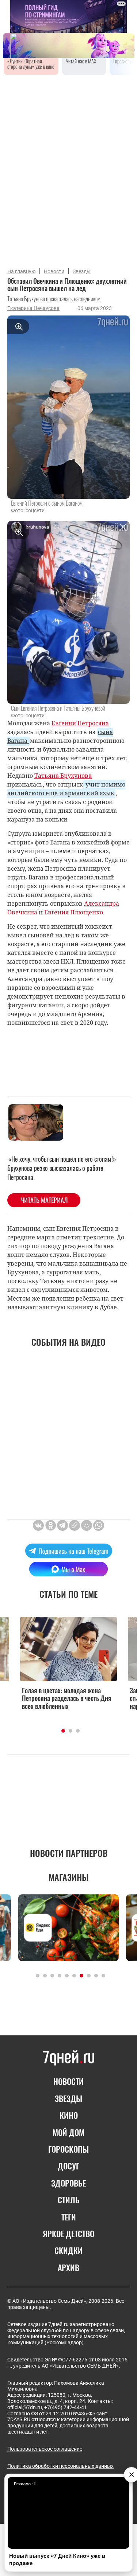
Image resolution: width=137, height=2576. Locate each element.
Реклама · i (25, 2484)
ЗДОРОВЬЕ (68, 2183)
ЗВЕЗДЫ (68, 2098)
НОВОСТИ (68, 2081)
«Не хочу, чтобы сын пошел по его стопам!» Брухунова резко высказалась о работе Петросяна (62, 1168)
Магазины (69, 1877)
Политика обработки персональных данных (60, 2466)
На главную (21, 271)
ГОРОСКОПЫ (68, 2149)
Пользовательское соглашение (45, 2449)
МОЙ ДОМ (68, 2132)
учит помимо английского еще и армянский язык (66, 789)
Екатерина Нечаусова (33, 308)
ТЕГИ (69, 2217)
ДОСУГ (68, 2166)
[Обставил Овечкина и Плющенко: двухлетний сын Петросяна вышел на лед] (75, 1525)
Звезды (82, 271)
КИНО (69, 2115)
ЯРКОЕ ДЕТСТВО (68, 2234)
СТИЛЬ (69, 2200)
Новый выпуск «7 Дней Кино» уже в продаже (57, 2559)
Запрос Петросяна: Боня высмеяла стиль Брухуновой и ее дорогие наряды (76, 1699)
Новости (54, 271)
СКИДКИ (68, 2250)
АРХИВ (68, 2267)
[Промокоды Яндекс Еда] (68, 1928)
